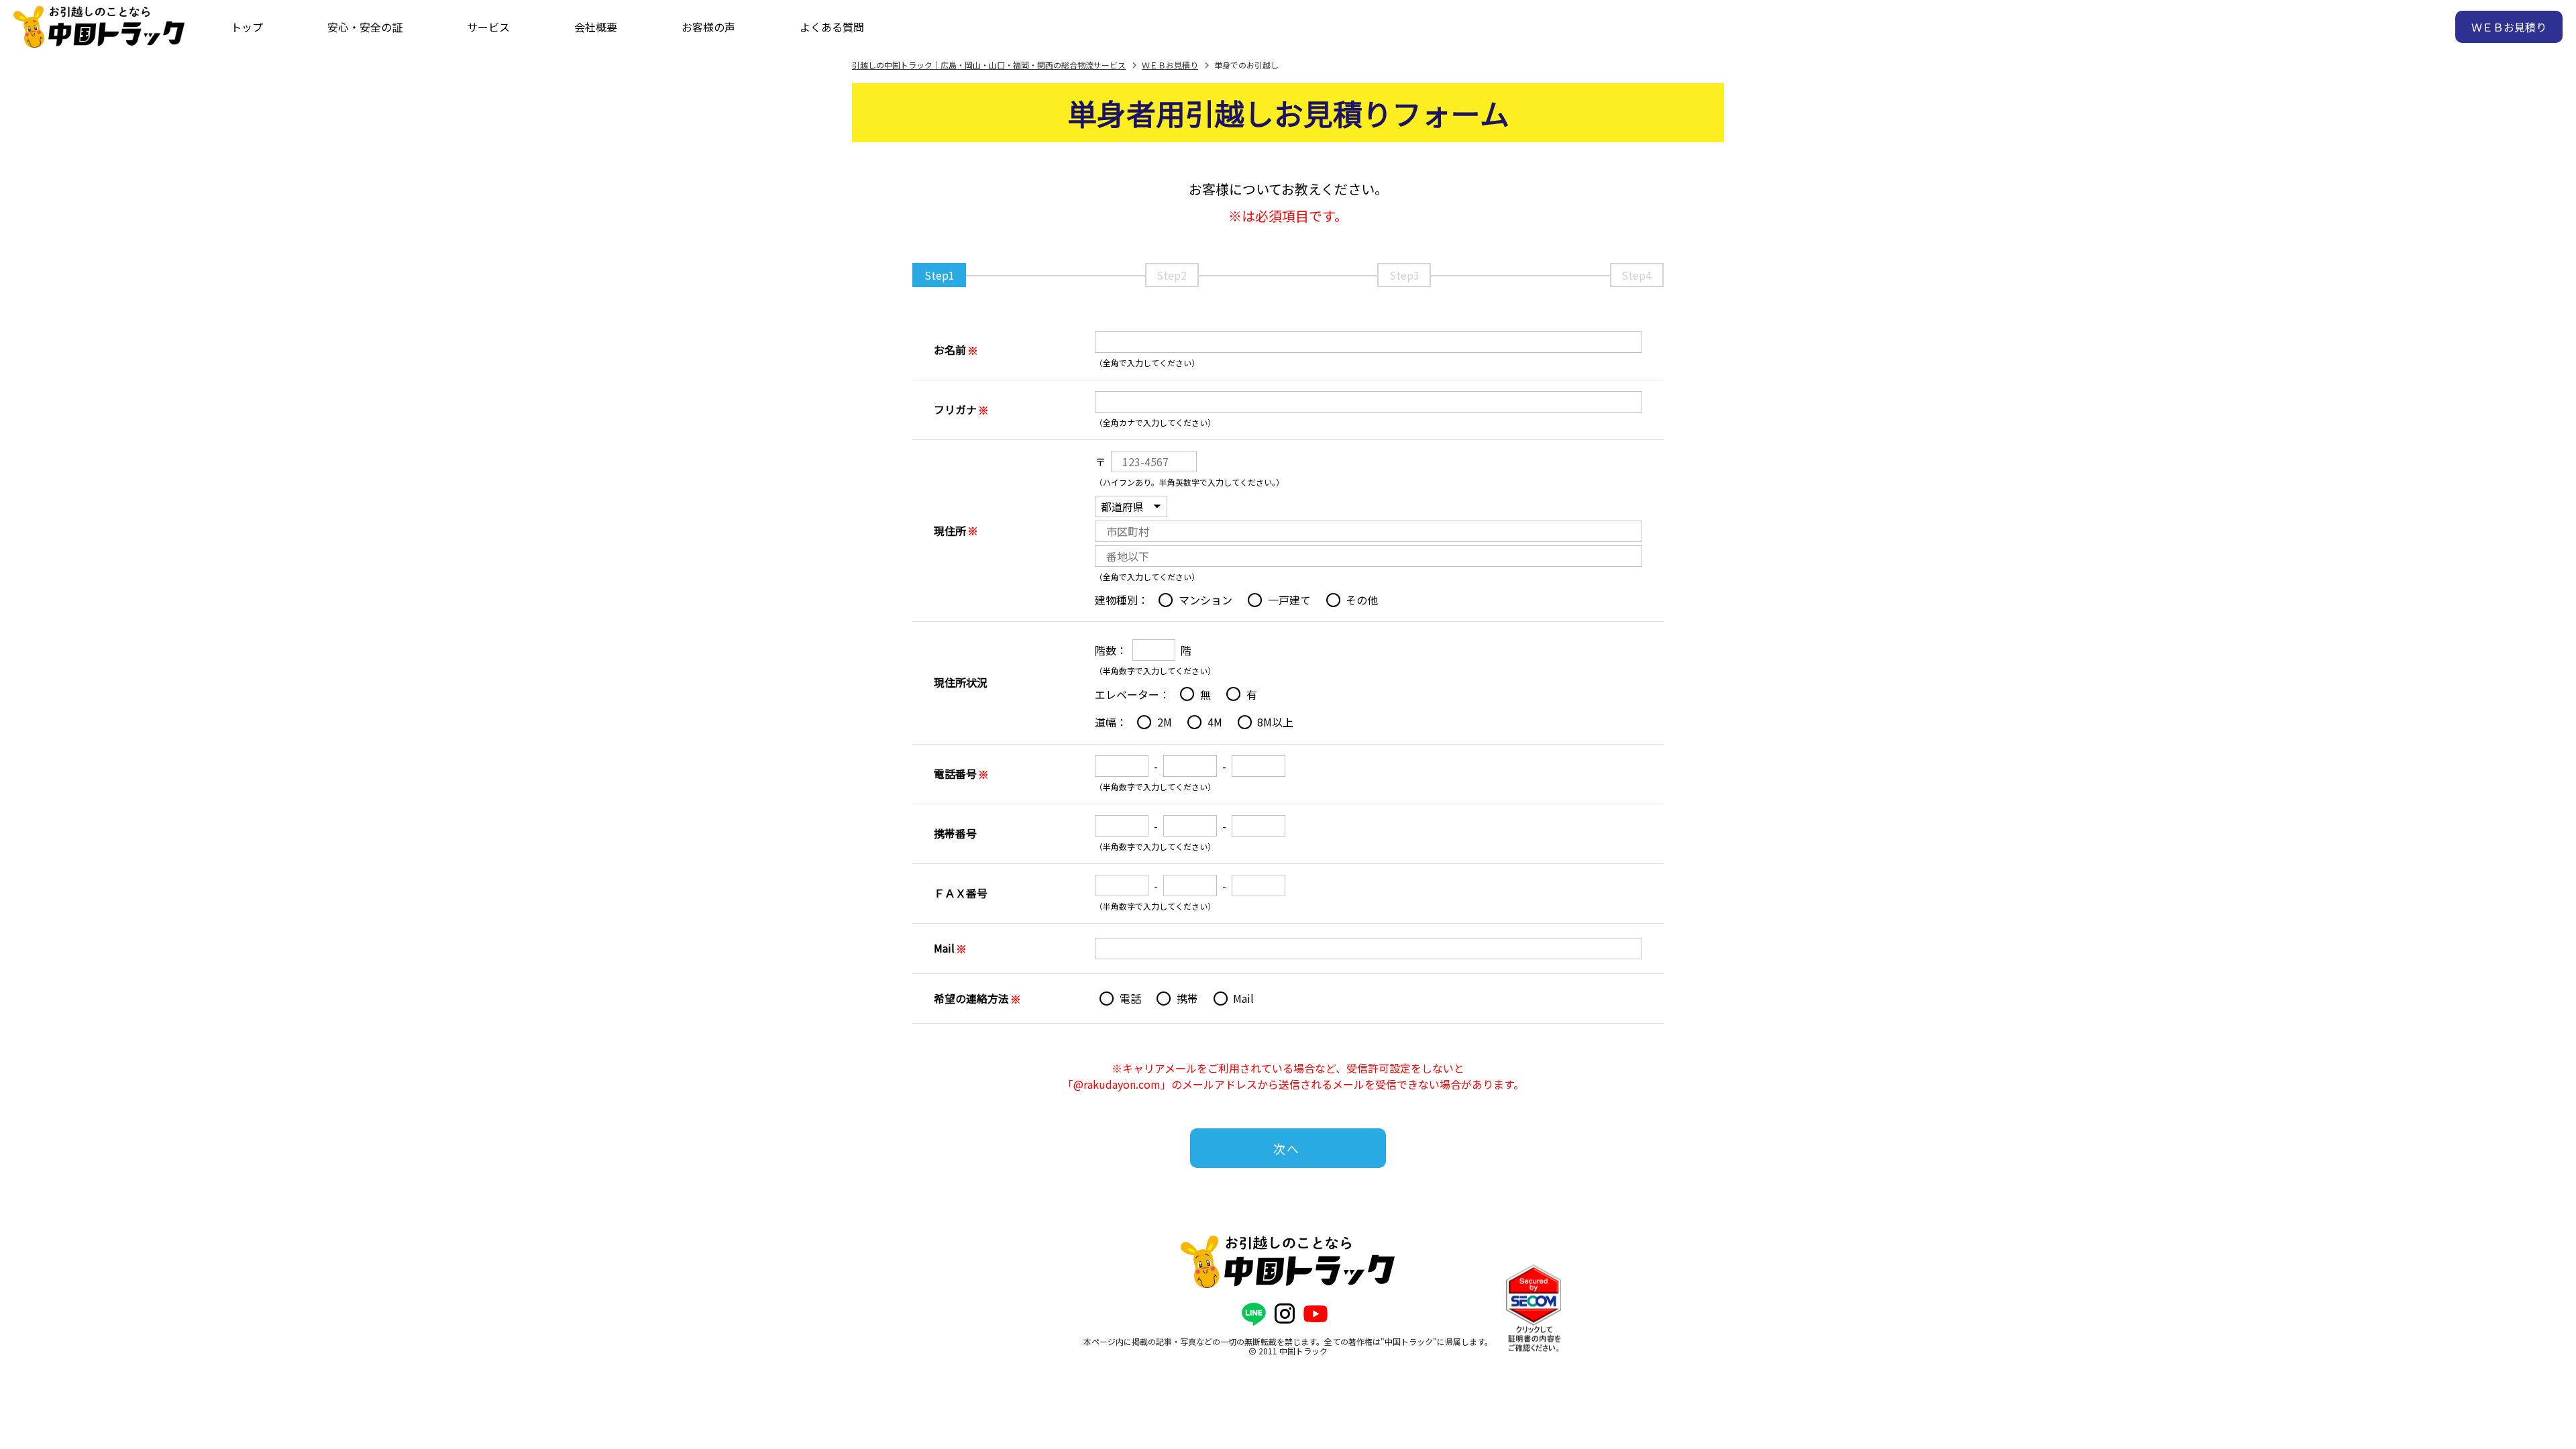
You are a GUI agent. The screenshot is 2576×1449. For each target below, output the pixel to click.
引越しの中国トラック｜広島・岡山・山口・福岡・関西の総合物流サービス (989, 65)
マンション (1205, 600)
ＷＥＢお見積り (1170, 65)
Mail (1243, 998)
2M (1165, 722)
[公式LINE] (1254, 1314)
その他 (1362, 600)
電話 (1130, 998)
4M (1215, 722)
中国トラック (1303, 1351)
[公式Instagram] (1285, 1314)
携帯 (1187, 998)
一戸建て (1289, 600)
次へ (1287, 1148)
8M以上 (1275, 722)
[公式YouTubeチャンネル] (1316, 1314)
